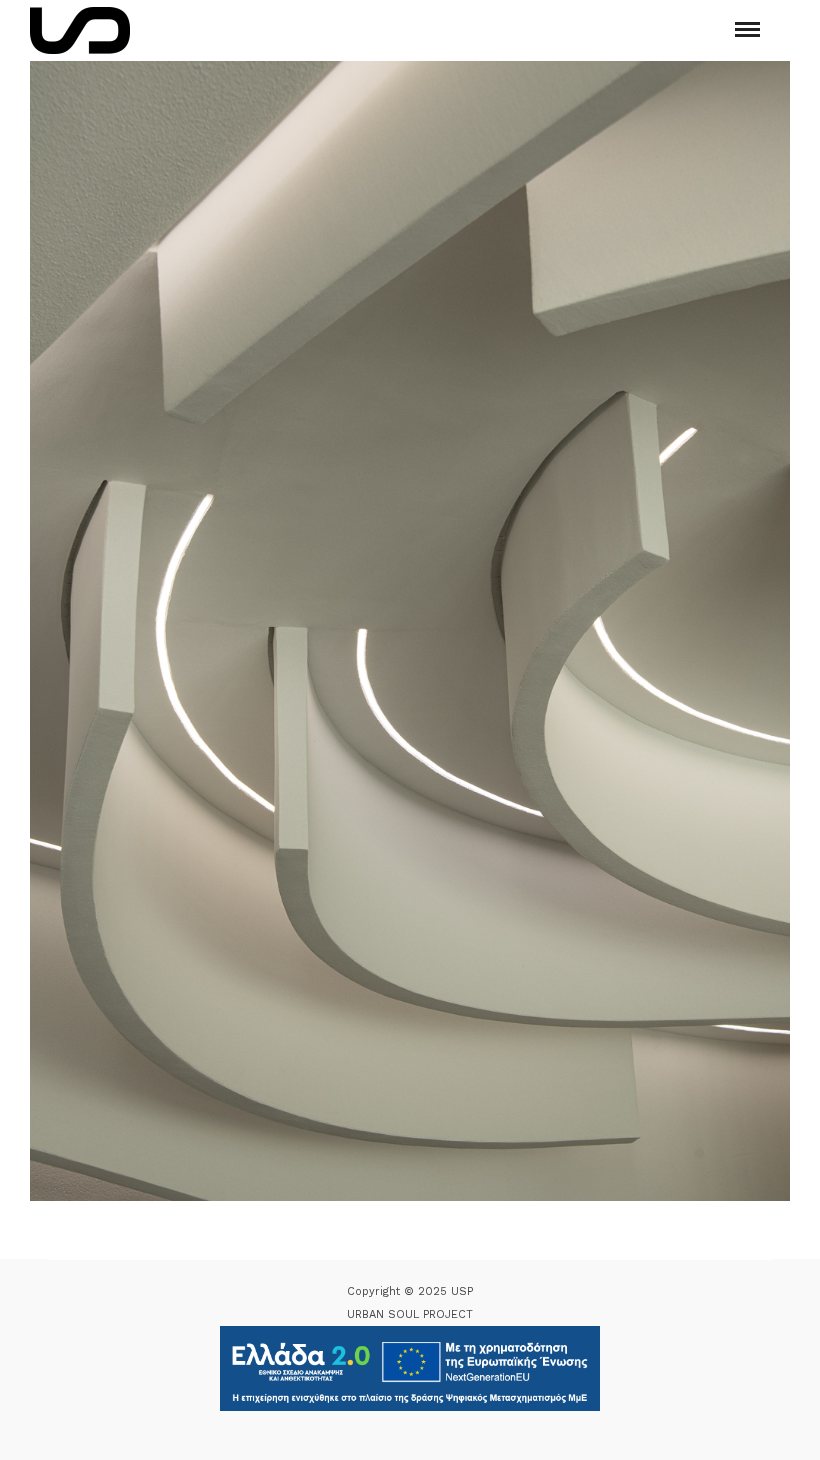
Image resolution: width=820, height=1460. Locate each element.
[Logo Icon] (80, 30)
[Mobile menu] (747, 29)
